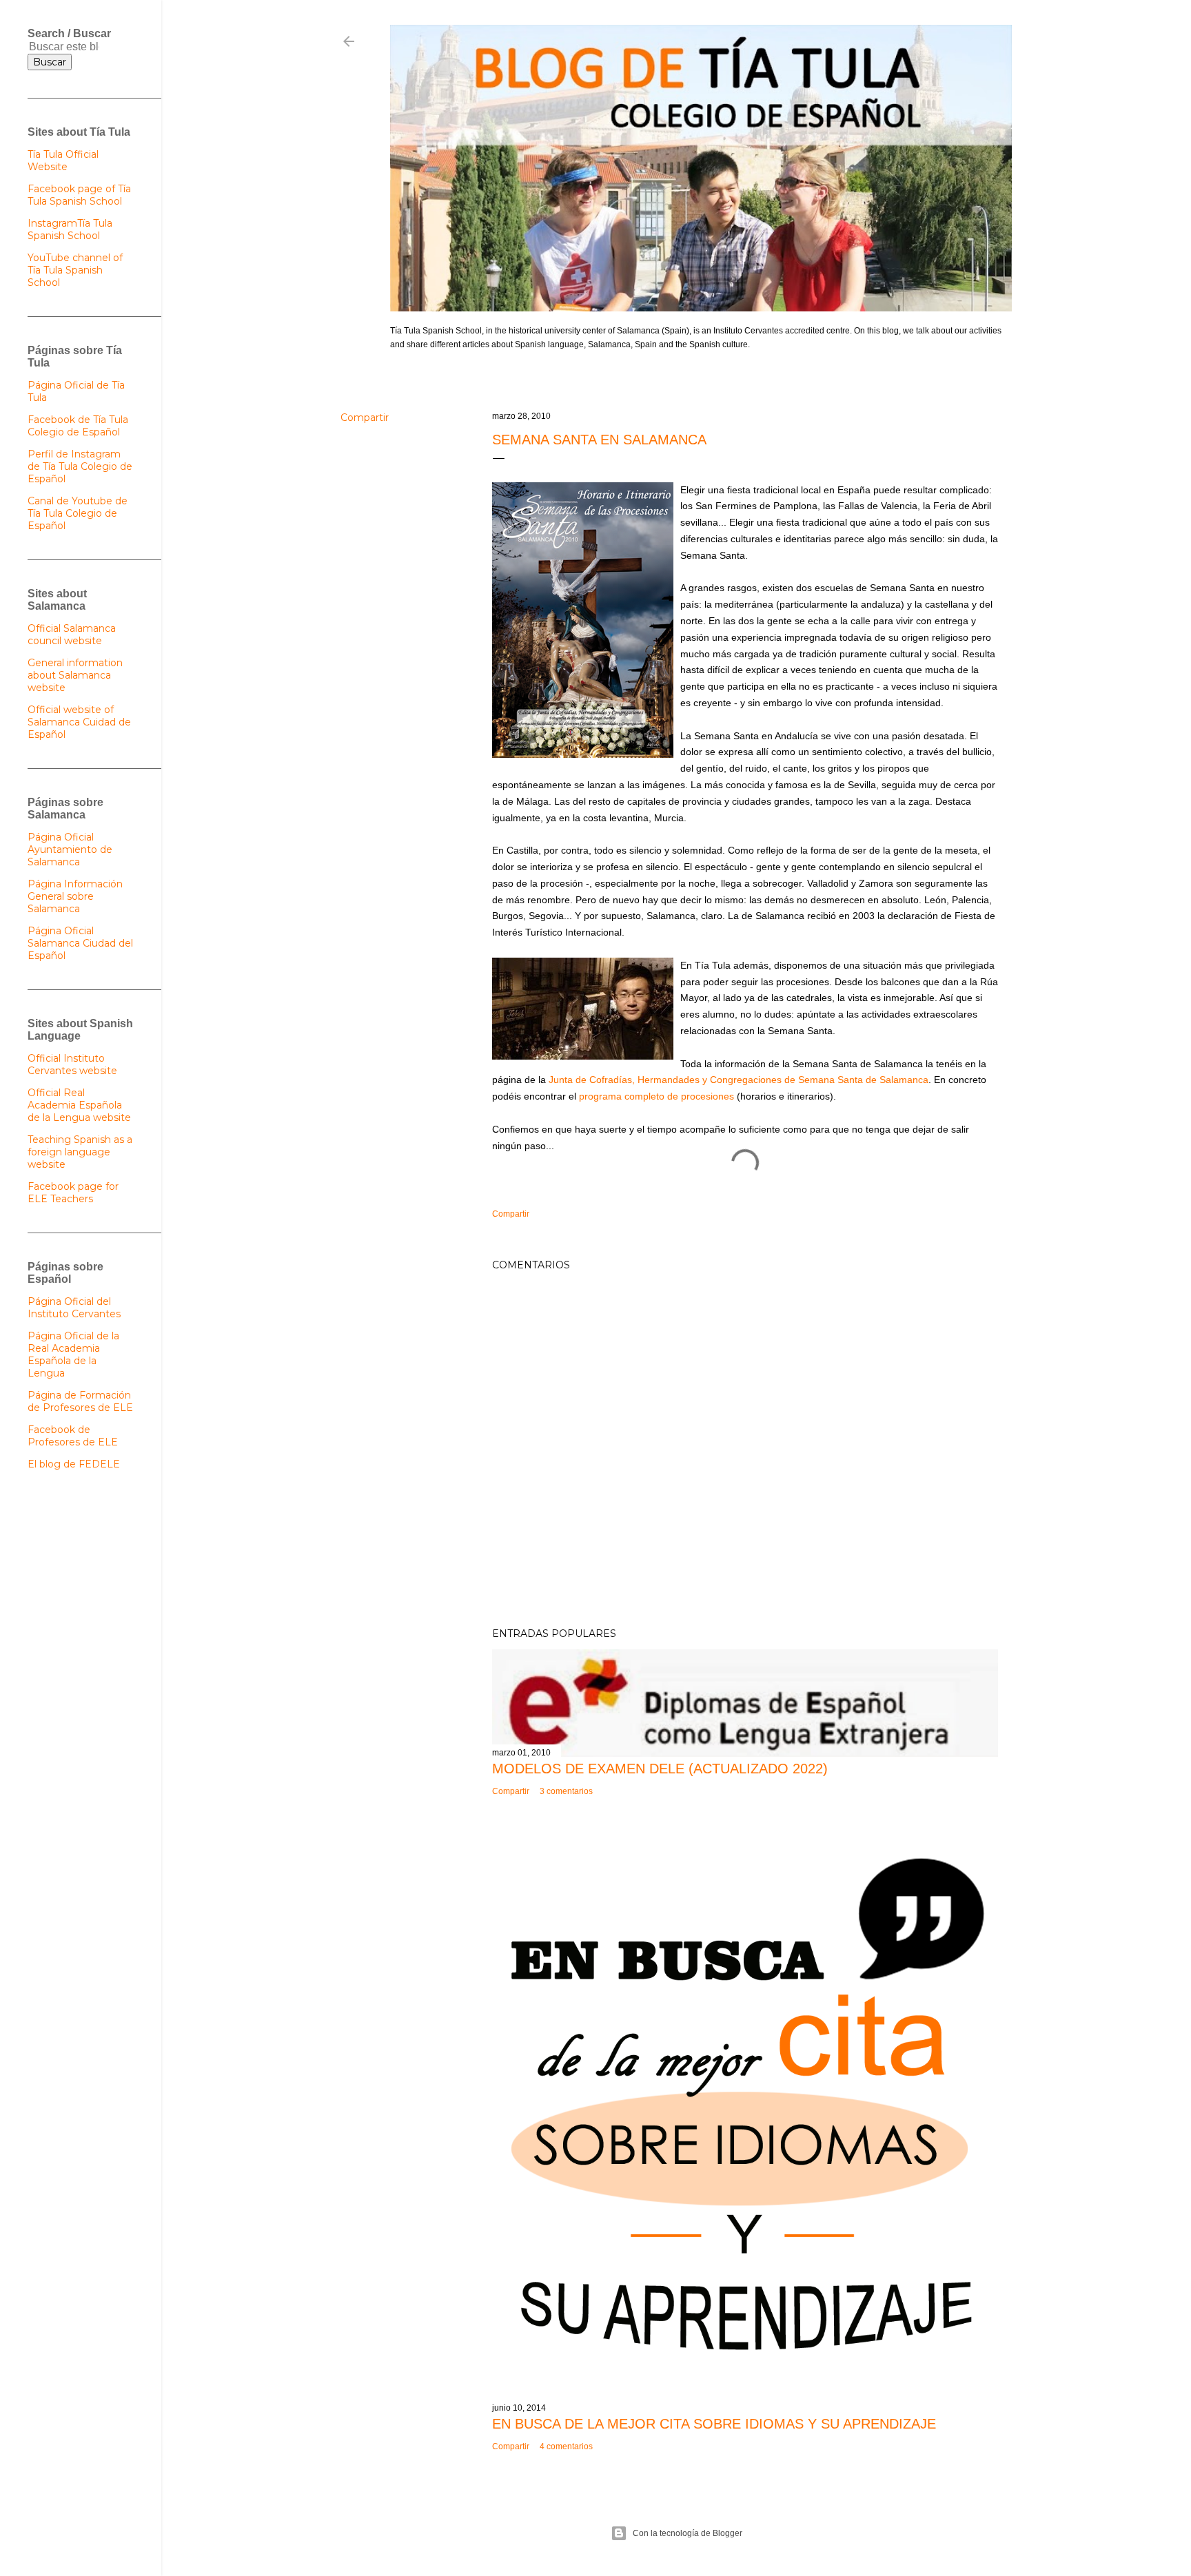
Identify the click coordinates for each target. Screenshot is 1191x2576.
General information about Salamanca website (75, 675)
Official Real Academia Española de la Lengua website (79, 1105)
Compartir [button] (365, 418)
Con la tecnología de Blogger (688, 2533)
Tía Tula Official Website (63, 161)
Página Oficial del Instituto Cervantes (74, 1308)
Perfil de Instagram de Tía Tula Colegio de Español (80, 466)
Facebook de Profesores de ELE (73, 1436)
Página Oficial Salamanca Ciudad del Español (80, 943)
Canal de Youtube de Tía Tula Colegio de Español (78, 513)
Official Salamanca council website (72, 635)
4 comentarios (566, 2446)
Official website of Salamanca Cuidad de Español (79, 722)
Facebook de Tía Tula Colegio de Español (78, 426)
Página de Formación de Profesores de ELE (80, 1401)
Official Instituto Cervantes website (72, 1064)
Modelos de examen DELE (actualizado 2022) (660, 1769)
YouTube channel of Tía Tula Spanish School (75, 270)
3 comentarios (566, 1791)
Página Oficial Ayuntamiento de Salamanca (70, 849)
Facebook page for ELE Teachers (73, 1193)
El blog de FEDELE (74, 1464)
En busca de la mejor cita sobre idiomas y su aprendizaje (714, 2424)
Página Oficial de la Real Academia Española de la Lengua (73, 1354)
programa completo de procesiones (656, 1096)
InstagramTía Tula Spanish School (70, 229)
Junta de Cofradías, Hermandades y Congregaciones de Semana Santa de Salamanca (739, 1080)
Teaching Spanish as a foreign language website (80, 1152)
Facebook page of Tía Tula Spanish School (79, 195)
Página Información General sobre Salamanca (75, 896)
